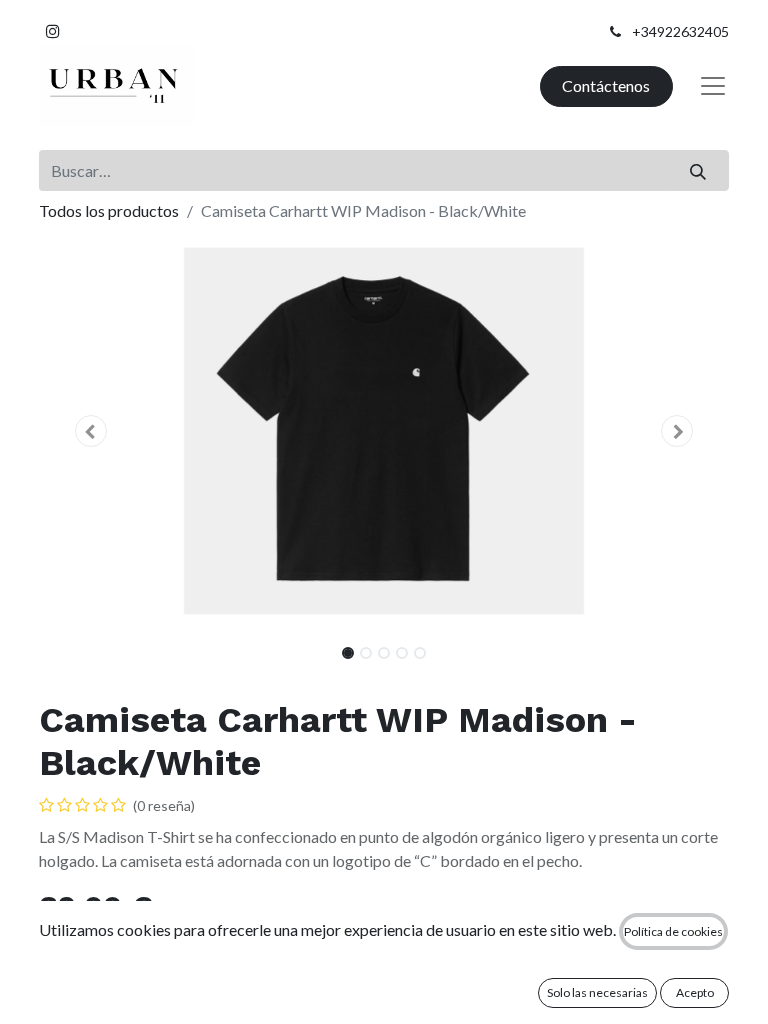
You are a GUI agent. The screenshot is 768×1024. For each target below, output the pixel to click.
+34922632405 (680, 31)
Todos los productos (109, 210)
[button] (91, 431)
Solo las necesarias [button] (597, 992)
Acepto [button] (695, 992)
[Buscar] (698, 170)
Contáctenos (606, 85)
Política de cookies (673, 931)
